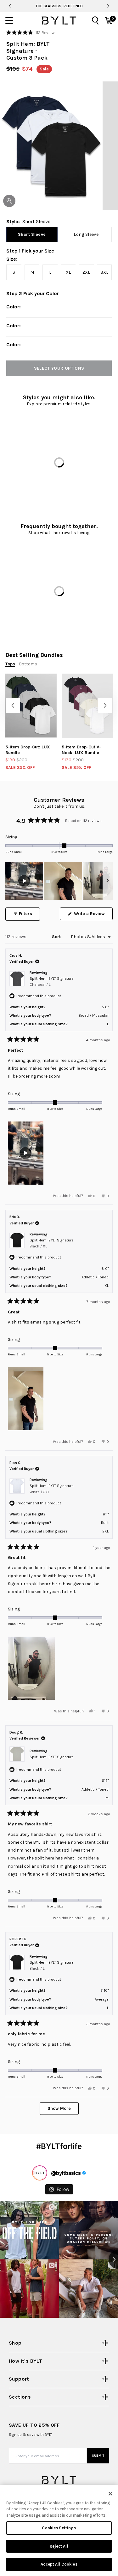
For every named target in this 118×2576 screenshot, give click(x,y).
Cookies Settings (59, 2528)
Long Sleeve (86, 234)
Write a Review (93, 915)
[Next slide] (108, 6)
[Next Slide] (108, 881)
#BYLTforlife (59, 2146)
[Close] (110, 2494)
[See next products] (105, 705)
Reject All (59, 2546)
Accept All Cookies (59, 2564)
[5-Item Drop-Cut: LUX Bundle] (31, 706)
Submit (98, 2456)
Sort (57, 937)
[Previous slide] (10, 6)
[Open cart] (109, 21)
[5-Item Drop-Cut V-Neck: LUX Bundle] (87, 706)
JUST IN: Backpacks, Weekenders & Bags (59, 6)
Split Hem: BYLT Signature (52, 982)
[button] (31, 33)
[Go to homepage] (59, 21)
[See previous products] (13, 705)
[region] (59, 881)
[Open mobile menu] (9, 21)
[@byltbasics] (40, 2173)
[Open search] (95, 21)
